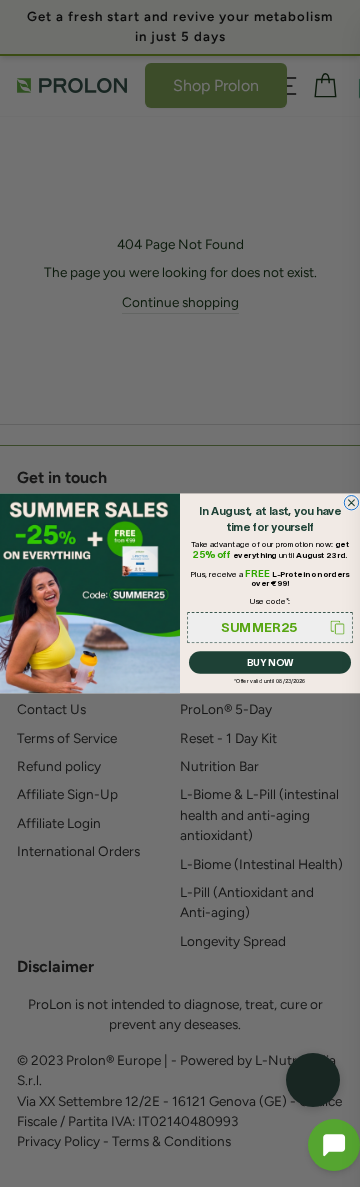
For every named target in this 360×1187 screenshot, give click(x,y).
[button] (334, 1145)
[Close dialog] (351, 503)
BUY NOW (270, 662)
